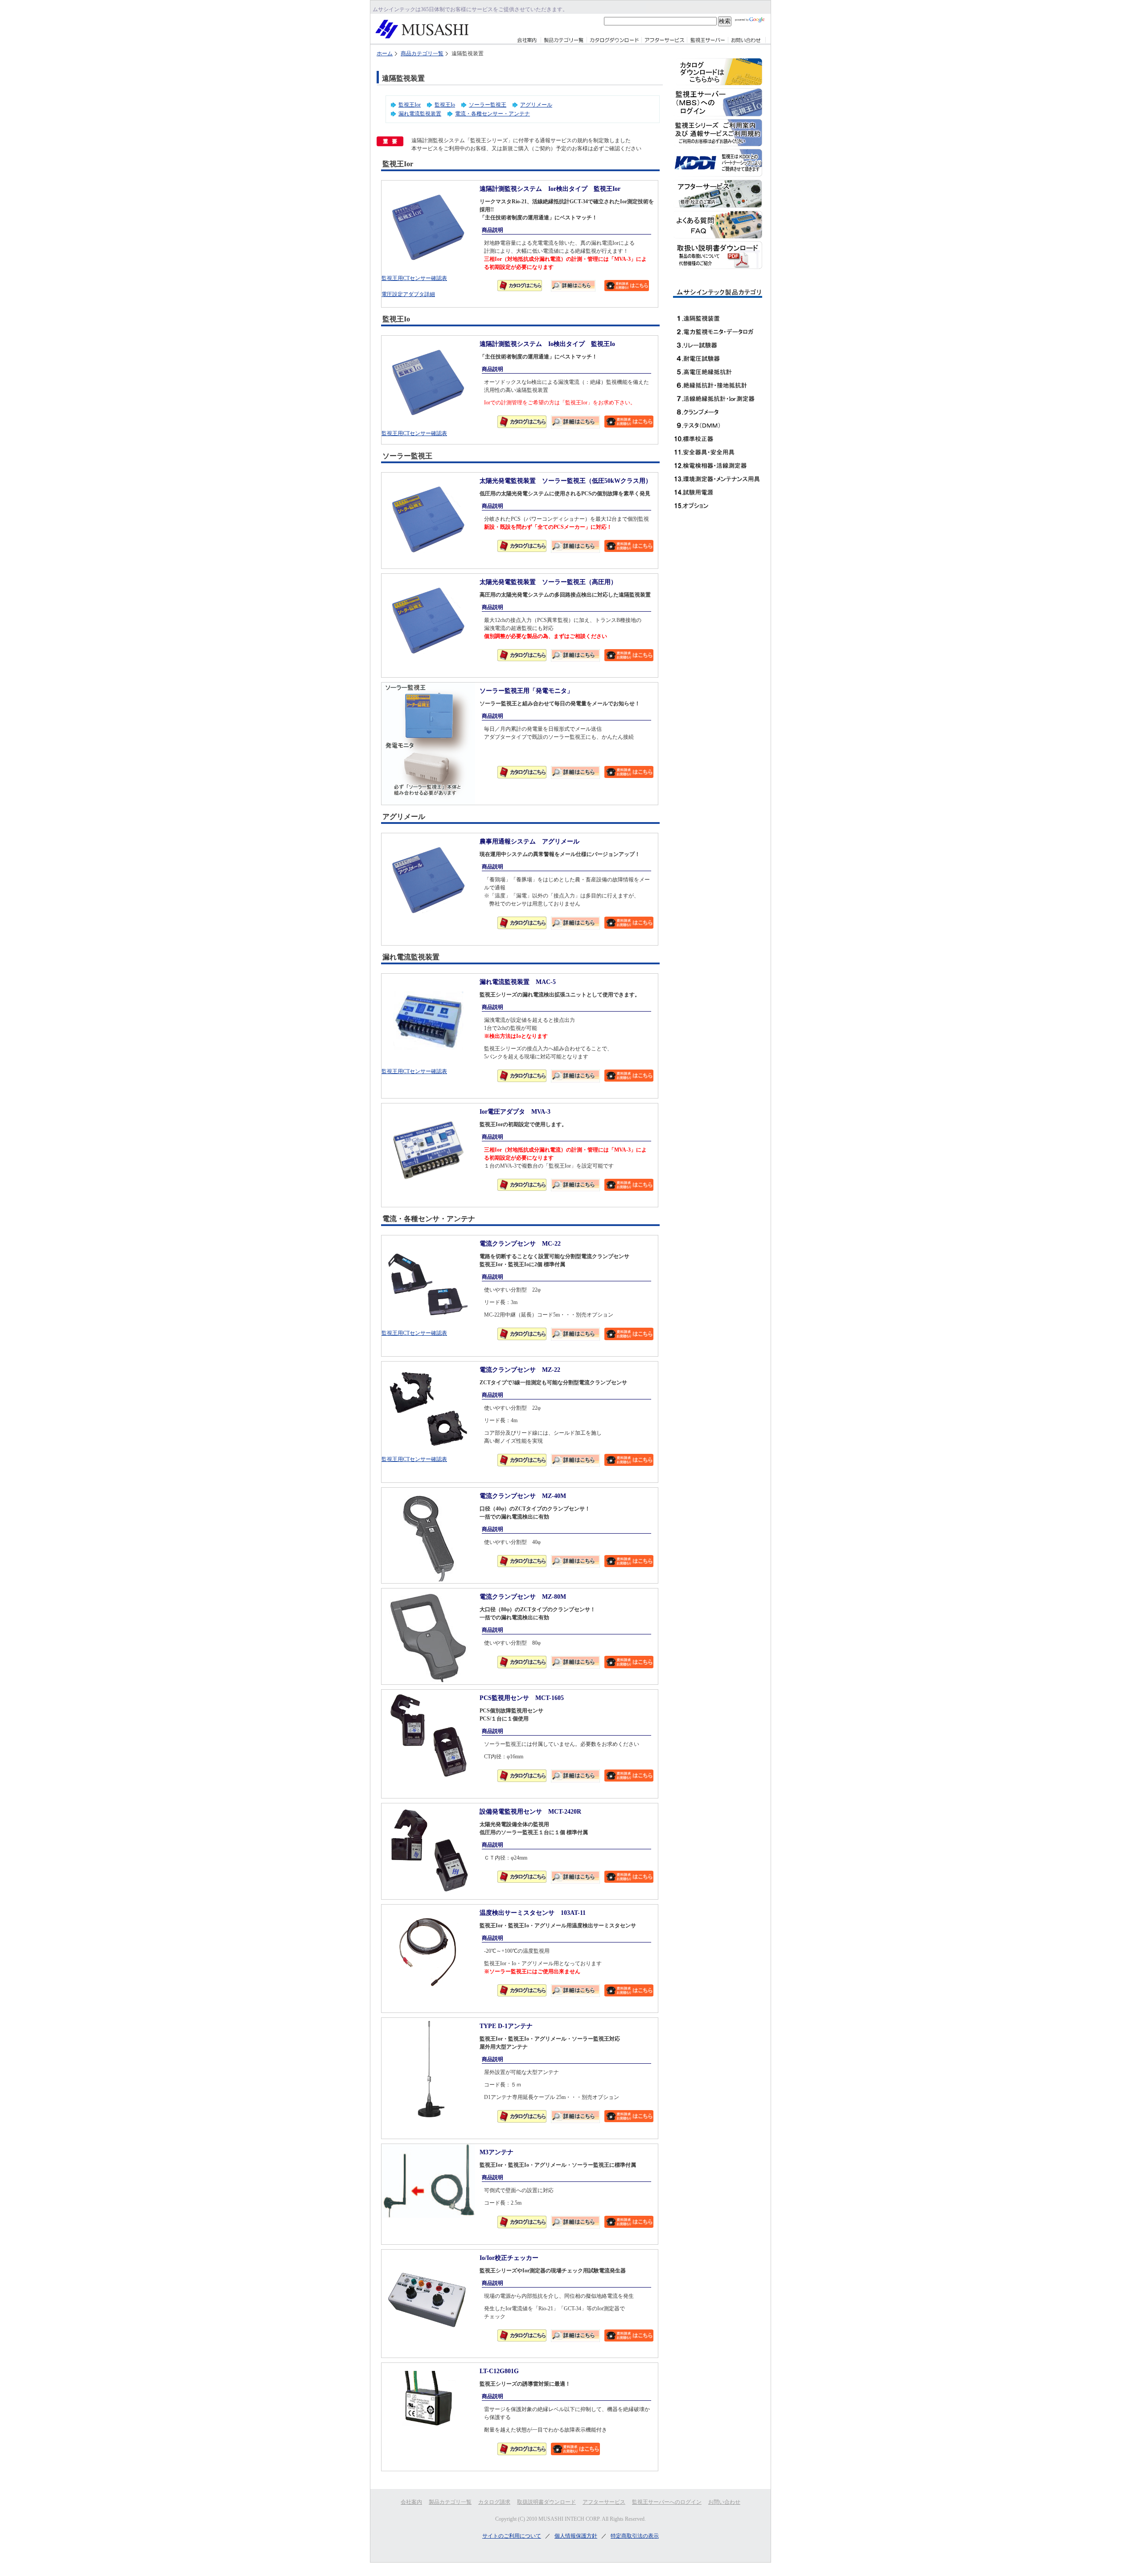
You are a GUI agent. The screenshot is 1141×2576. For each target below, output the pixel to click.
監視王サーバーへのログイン (667, 2502)
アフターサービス (604, 2502)
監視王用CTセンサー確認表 (414, 278)
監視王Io (445, 105)
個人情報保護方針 (576, 2536)
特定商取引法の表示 (635, 2536)
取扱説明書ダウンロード (546, 2502)
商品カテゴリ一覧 (422, 53)
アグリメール (536, 105)
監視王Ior (410, 105)
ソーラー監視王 (488, 105)
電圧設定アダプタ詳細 (408, 294)
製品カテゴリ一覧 (450, 2502)
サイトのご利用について (512, 2536)
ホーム (385, 53)
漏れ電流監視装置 (420, 114)
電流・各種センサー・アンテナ (493, 114)
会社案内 (411, 2502)
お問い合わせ (724, 2502)
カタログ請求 (494, 2502)
